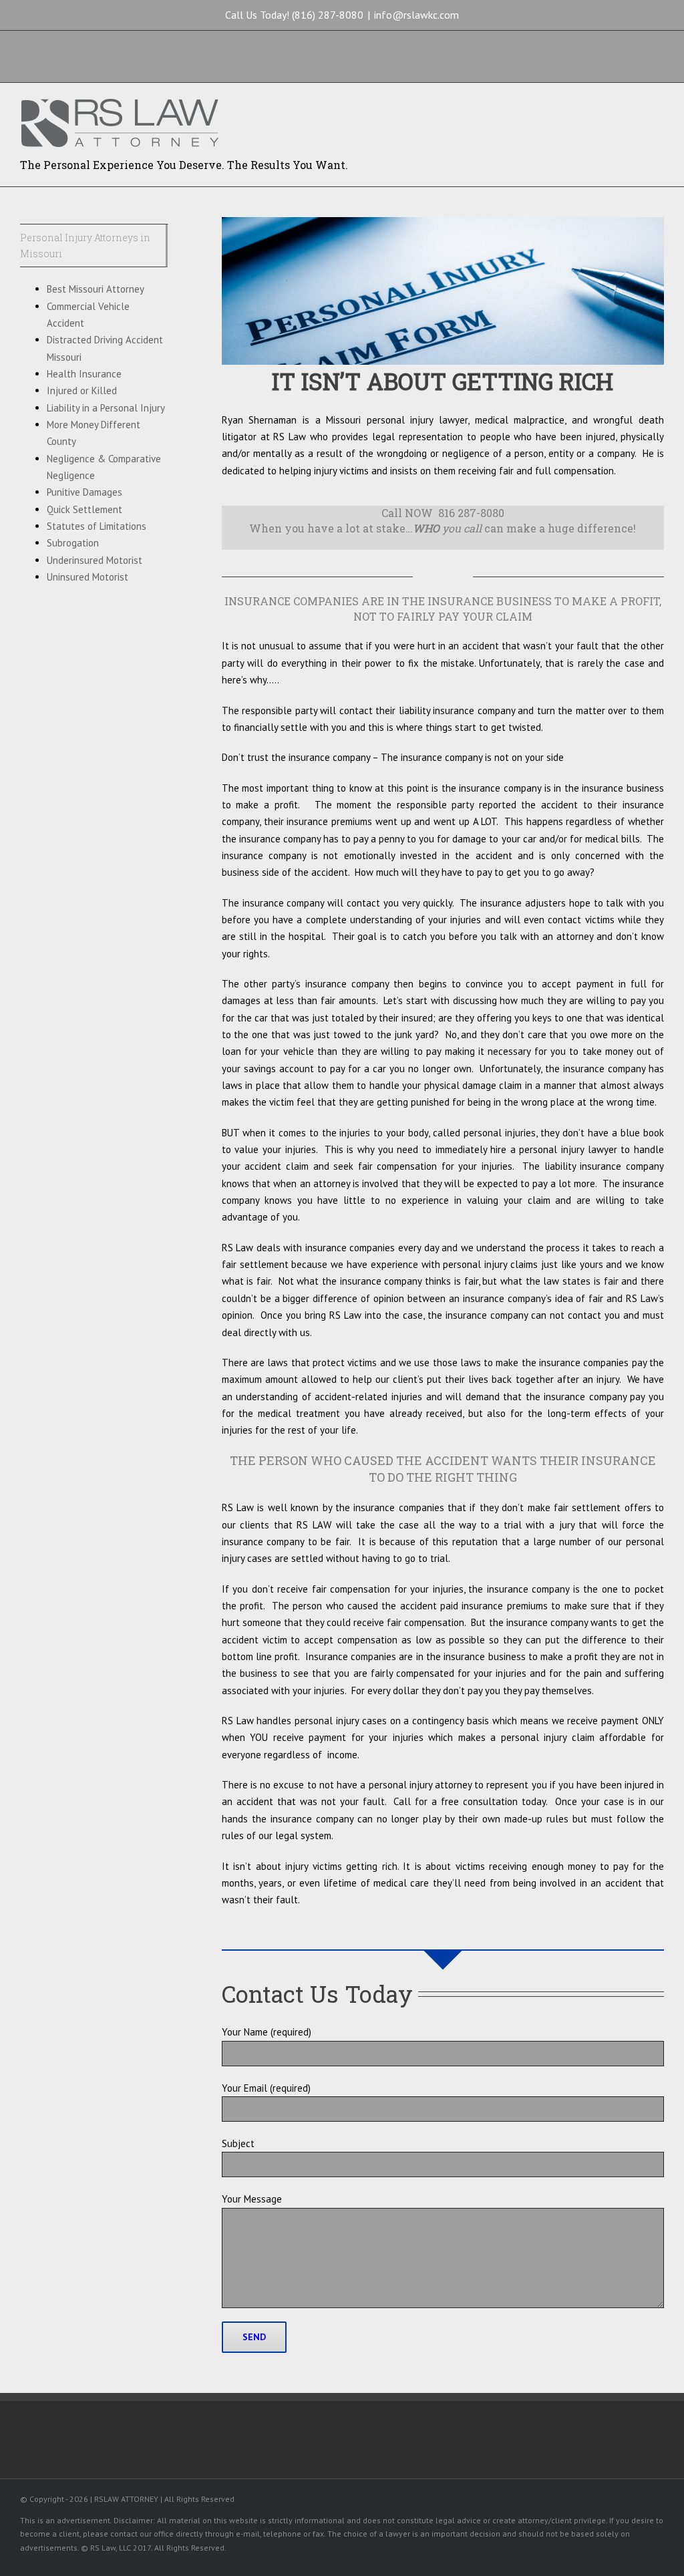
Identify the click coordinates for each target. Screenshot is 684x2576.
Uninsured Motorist (88, 577)
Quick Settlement (84, 509)
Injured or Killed (82, 390)
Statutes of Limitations (97, 526)
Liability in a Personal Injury (106, 408)
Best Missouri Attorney (96, 289)
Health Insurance (84, 374)
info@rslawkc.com (416, 15)
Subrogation (73, 543)
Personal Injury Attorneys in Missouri (85, 246)
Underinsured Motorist (95, 560)
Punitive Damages (84, 492)
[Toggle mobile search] (635, 107)
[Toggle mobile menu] (659, 107)
